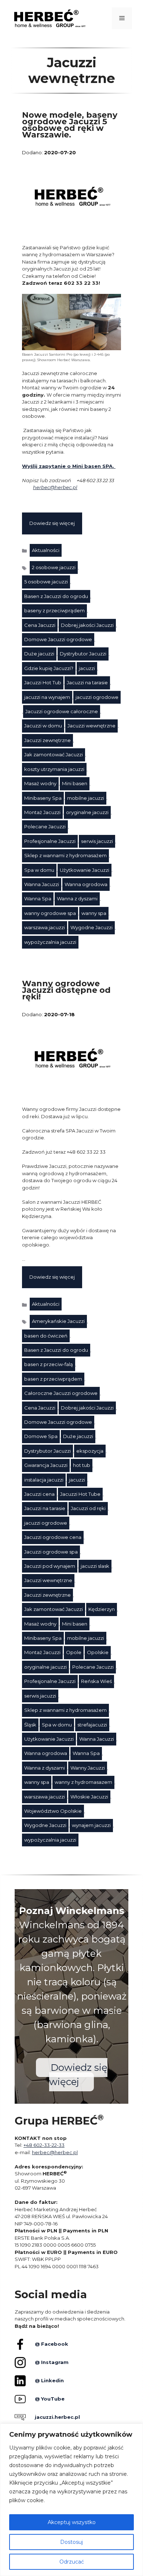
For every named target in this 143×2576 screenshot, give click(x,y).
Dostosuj (71, 2542)
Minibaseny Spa (43, 798)
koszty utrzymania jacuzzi (54, 769)
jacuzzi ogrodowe (97, 697)
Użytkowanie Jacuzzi (85, 870)
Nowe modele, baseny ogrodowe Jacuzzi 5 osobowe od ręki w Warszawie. (70, 125)
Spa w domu (39, 870)
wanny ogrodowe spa (50, 913)
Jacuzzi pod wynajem (50, 1566)
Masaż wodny (40, 783)
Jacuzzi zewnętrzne (47, 740)
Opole (74, 1652)
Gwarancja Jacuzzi (46, 1465)
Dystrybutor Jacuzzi (83, 654)
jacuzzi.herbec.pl (57, 2417)
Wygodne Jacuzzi (91, 927)
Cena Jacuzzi (40, 625)
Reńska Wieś (96, 1681)
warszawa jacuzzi (45, 927)
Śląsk (30, 1725)
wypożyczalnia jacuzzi (50, 942)
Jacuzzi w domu (43, 726)
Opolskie (98, 1652)
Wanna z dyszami (77, 899)
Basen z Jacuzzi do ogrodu (56, 596)
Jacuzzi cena (39, 1494)
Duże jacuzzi (39, 654)
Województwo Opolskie (53, 1811)
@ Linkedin (49, 2380)
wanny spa (94, 913)
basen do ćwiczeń (46, 1336)
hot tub (82, 1465)
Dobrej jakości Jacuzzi (87, 625)
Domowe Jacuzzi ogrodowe (58, 639)
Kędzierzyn (102, 1609)
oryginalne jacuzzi (87, 812)
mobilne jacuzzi (86, 798)
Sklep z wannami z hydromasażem (65, 855)
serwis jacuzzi (97, 841)
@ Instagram (52, 2362)
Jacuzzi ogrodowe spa (51, 1552)
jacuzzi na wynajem (47, 697)
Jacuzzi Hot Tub (43, 682)
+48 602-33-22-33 (44, 2145)
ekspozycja (90, 1451)
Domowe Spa (41, 1436)
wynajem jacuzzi (91, 1825)
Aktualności (46, 550)
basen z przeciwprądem (53, 1379)
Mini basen (75, 783)
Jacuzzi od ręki (88, 1508)
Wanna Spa (38, 899)
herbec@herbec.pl (55, 487)
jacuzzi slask (95, 1566)
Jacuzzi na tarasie (87, 682)
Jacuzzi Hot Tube (80, 1494)
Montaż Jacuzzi (42, 812)
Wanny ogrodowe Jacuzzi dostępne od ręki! (66, 990)
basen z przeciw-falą (49, 1364)
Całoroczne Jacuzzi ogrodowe (61, 1393)
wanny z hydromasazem (83, 1782)
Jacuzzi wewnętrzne (91, 726)
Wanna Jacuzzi (42, 884)
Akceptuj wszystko (72, 2522)
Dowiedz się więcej (52, 523)
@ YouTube (50, 2399)
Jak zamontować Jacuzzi (54, 754)
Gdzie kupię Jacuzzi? (49, 668)
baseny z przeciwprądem (54, 610)
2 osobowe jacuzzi (54, 567)
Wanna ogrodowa (86, 884)
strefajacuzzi (92, 1725)
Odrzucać (72, 2562)
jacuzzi (87, 668)
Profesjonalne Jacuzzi (50, 841)
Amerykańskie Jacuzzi (58, 1321)
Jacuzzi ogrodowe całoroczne (62, 711)
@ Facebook (52, 2344)
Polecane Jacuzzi (45, 826)
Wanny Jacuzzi (88, 1768)
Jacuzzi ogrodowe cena (53, 1537)
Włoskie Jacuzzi (89, 1797)
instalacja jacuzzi (44, 1480)
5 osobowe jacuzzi (46, 582)
